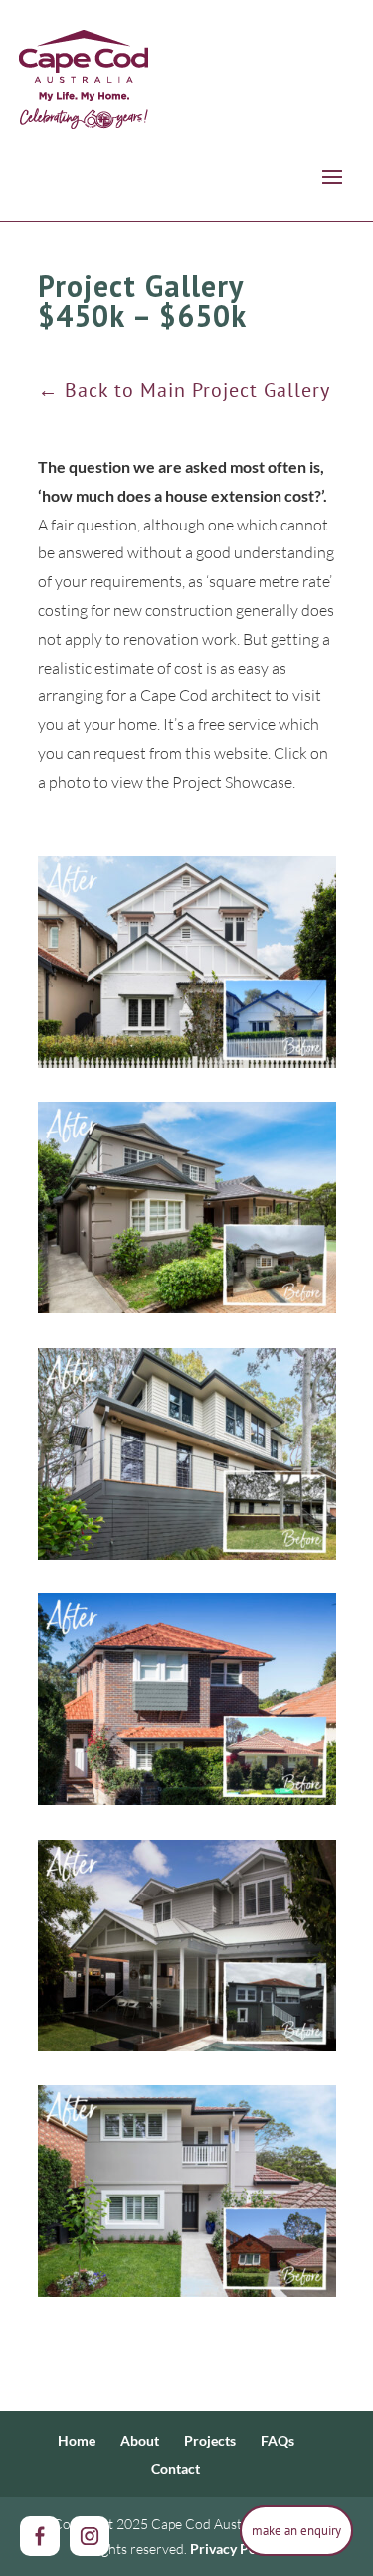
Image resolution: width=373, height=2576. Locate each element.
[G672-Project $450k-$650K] (187, 1946)
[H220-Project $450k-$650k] (187, 962)
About (140, 2440)
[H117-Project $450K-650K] (187, 1454)
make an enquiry (296, 2530)
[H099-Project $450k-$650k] (187, 2191)
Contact (176, 2468)
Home (77, 2440)
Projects (210, 2440)
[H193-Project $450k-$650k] (187, 1208)
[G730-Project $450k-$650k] (187, 1699)
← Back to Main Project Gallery (184, 390)
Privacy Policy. (235, 2549)
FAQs (278, 2440)
